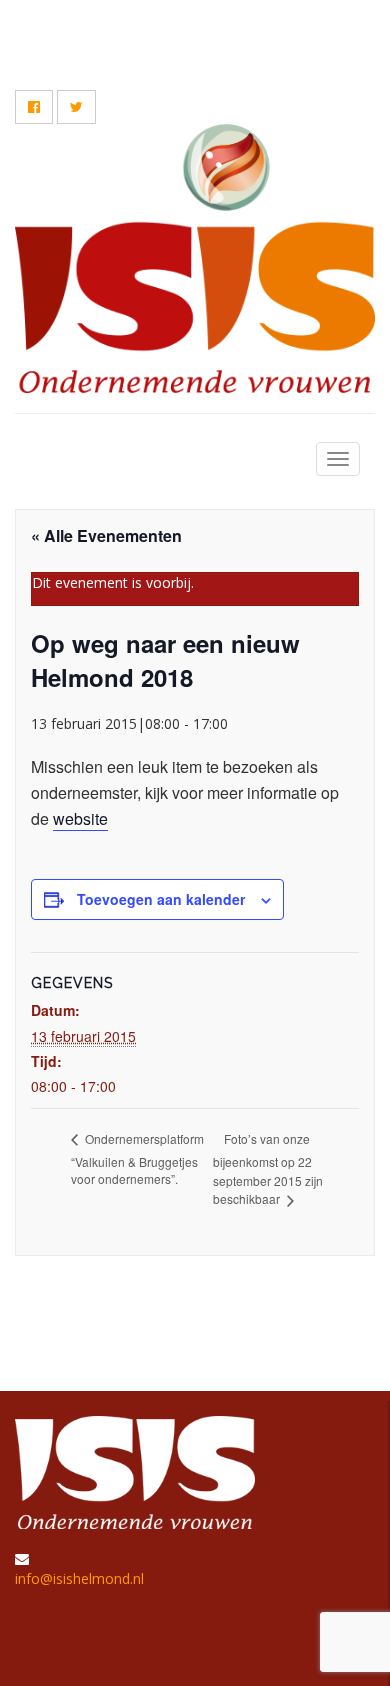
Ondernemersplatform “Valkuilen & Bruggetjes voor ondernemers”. (137, 1158)
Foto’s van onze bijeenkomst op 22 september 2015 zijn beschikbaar (268, 1169)
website (80, 818)
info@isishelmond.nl (79, 1578)
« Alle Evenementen (106, 535)
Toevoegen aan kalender (161, 899)
